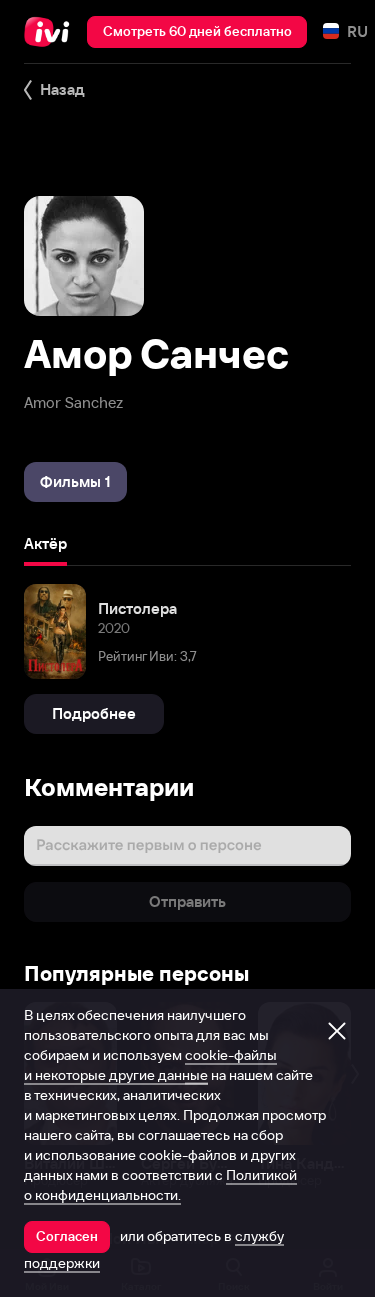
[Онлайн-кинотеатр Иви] (51, 32)
